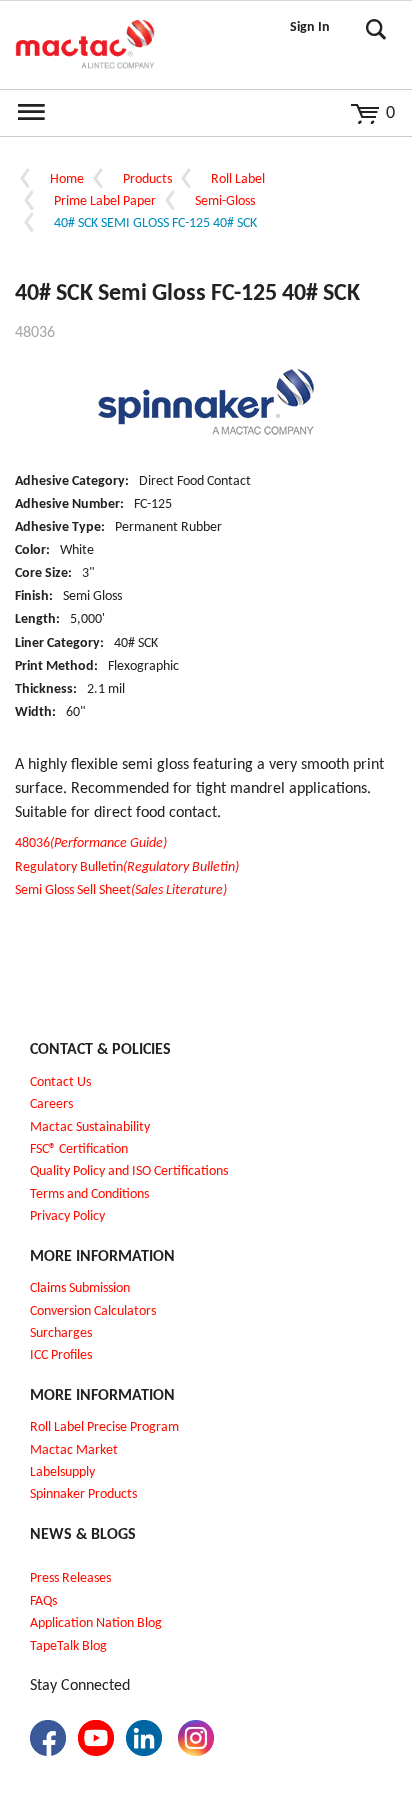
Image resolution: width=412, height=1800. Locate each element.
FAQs (43, 1601)
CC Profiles (63, 1355)
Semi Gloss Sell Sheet (121, 890)
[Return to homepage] (85, 45)
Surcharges (61, 1333)
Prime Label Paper (105, 201)
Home (67, 179)
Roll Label (238, 179)
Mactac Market (74, 1450)
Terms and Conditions (89, 1194)
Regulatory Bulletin (127, 867)
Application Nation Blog (96, 1623)
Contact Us (60, 1082)
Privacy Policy (67, 1216)
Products (147, 179)
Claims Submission (80, 1288)
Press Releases (70, 1578)
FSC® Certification (79, 1149)
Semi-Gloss (225, 201)
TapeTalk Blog (68, 1646)
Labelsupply (62, 1472)
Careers (51, 1104)
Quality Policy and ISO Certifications (129, 1171)
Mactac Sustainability (90, 1127)
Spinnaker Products (83, 1494)
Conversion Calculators (93, 1311)
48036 (91, 843)
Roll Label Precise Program (104, 1427)
